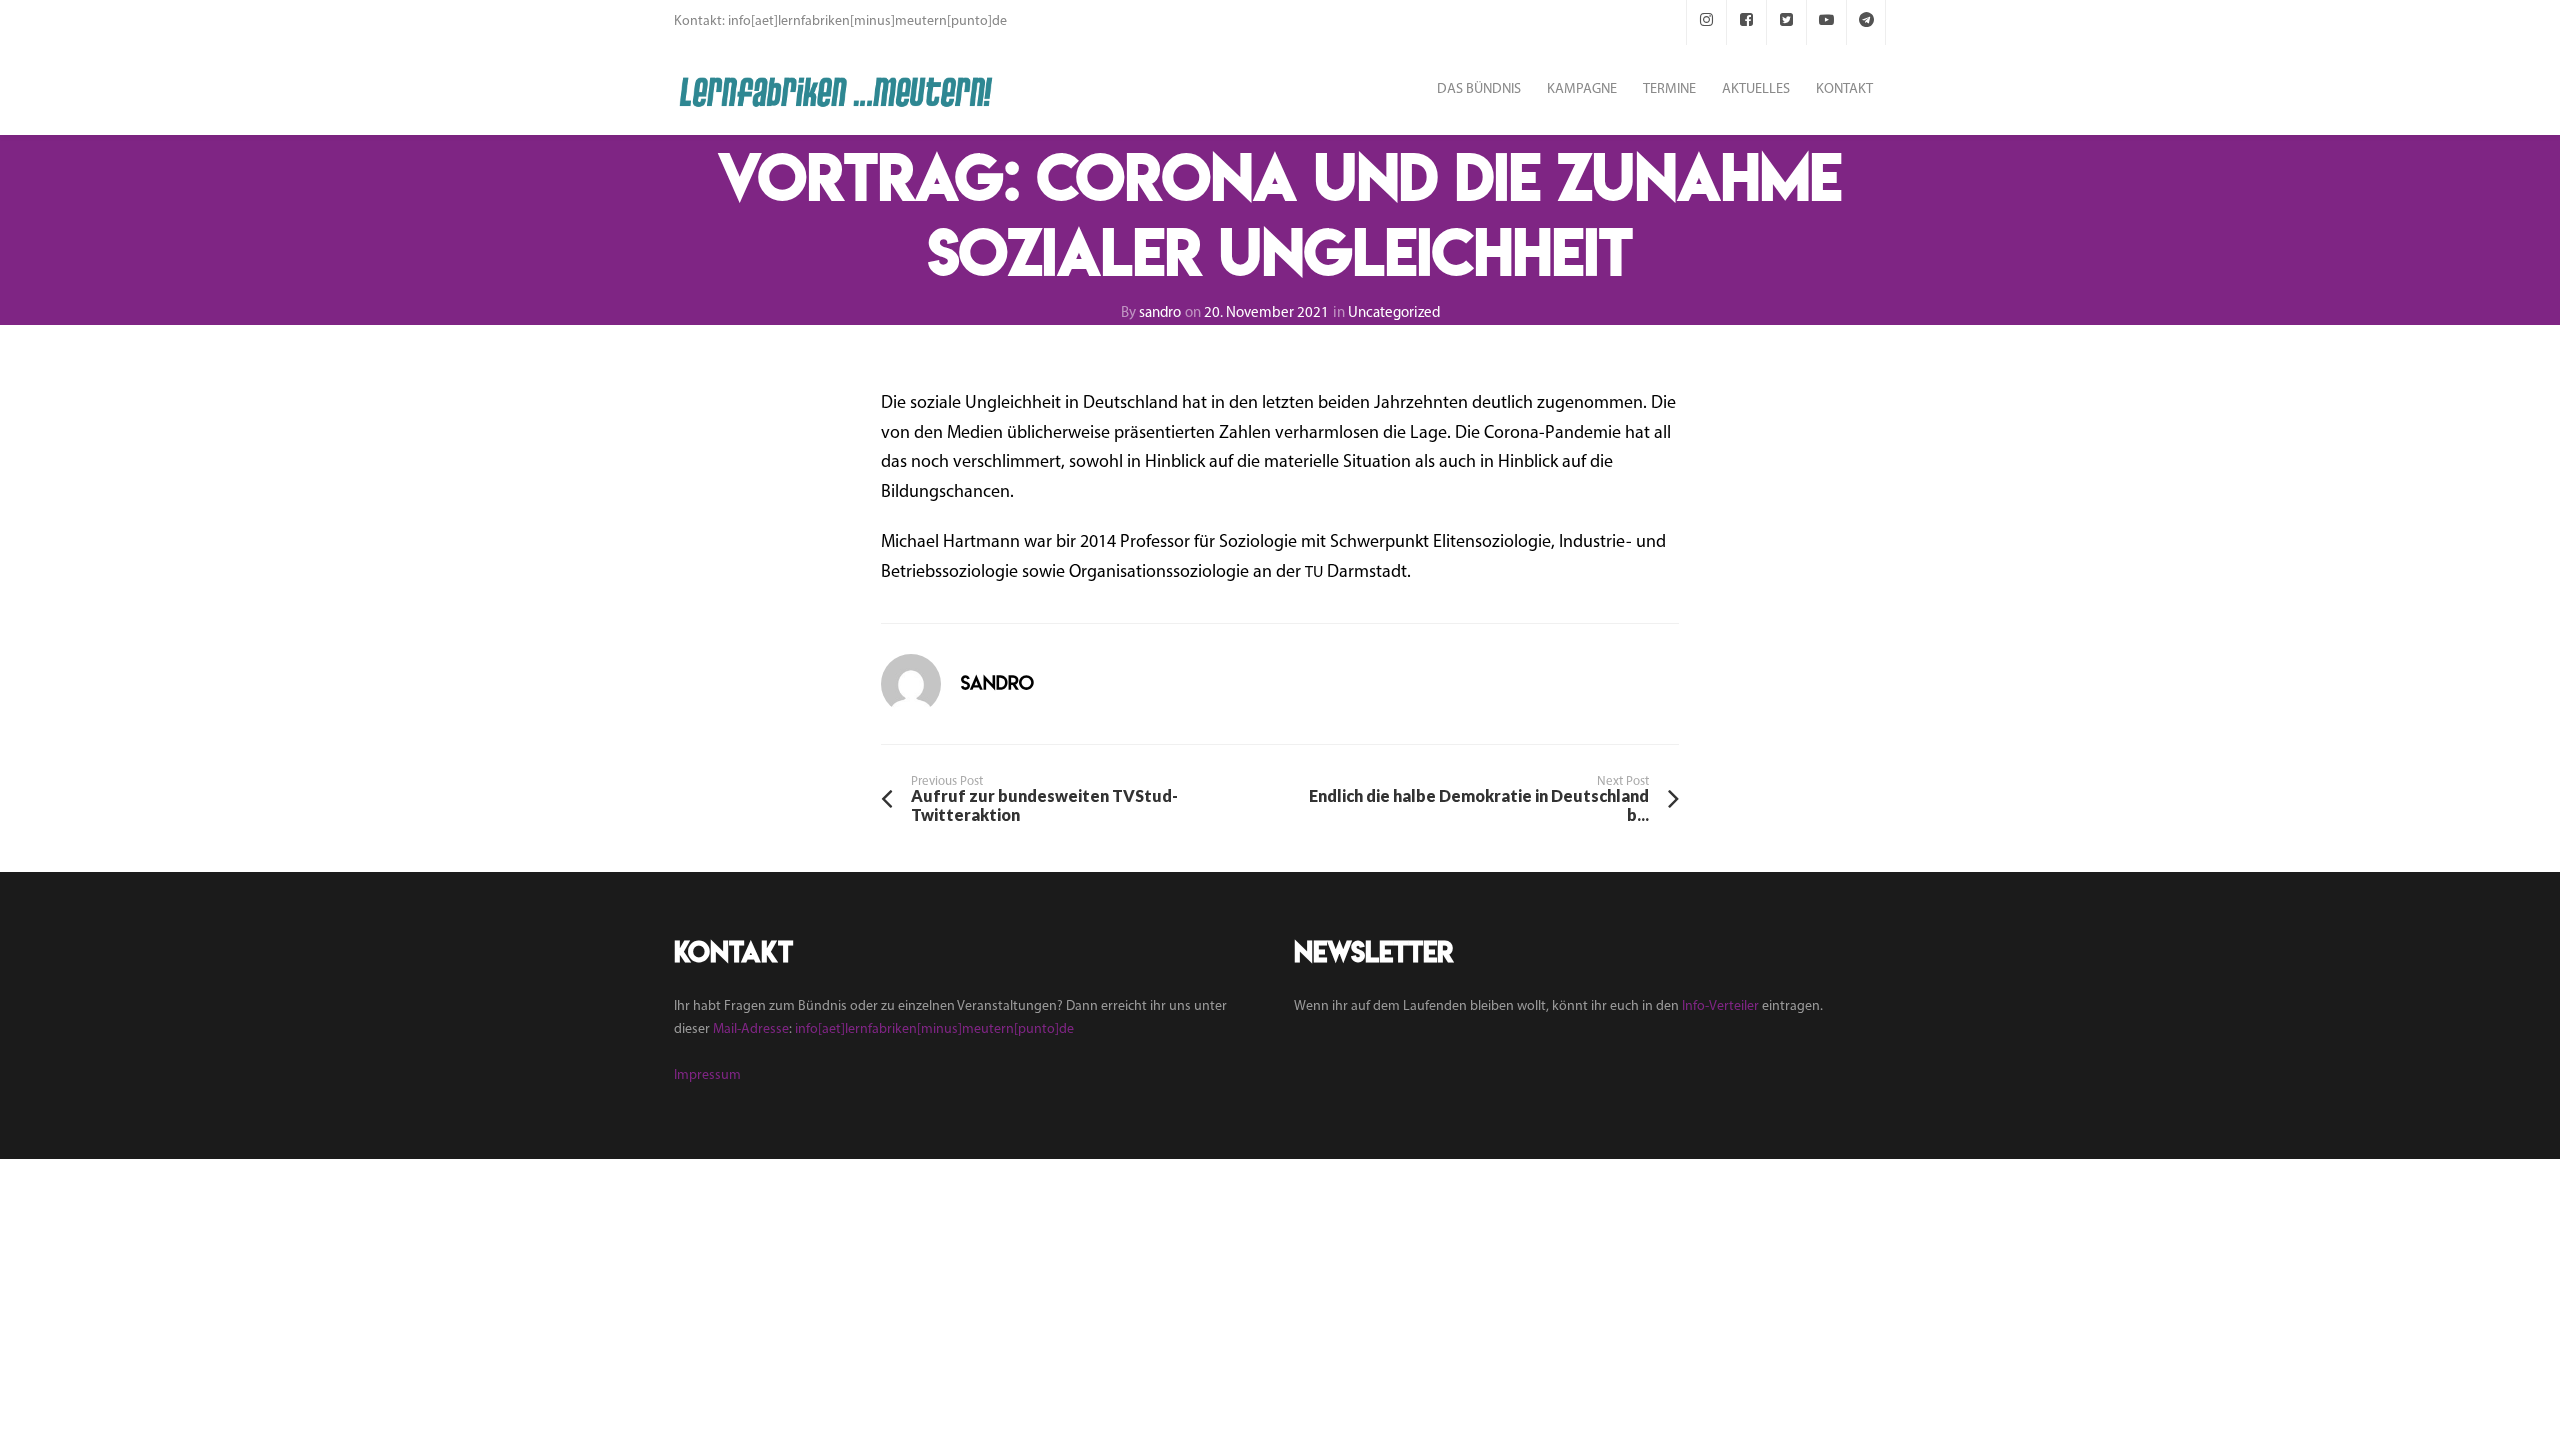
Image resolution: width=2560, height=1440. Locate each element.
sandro (1160, 313)
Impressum (707, 1075)
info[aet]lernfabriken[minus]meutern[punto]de (934, 1029)
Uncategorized (1394, 313)
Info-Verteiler (1720, 1006)
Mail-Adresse (751, 1029)
